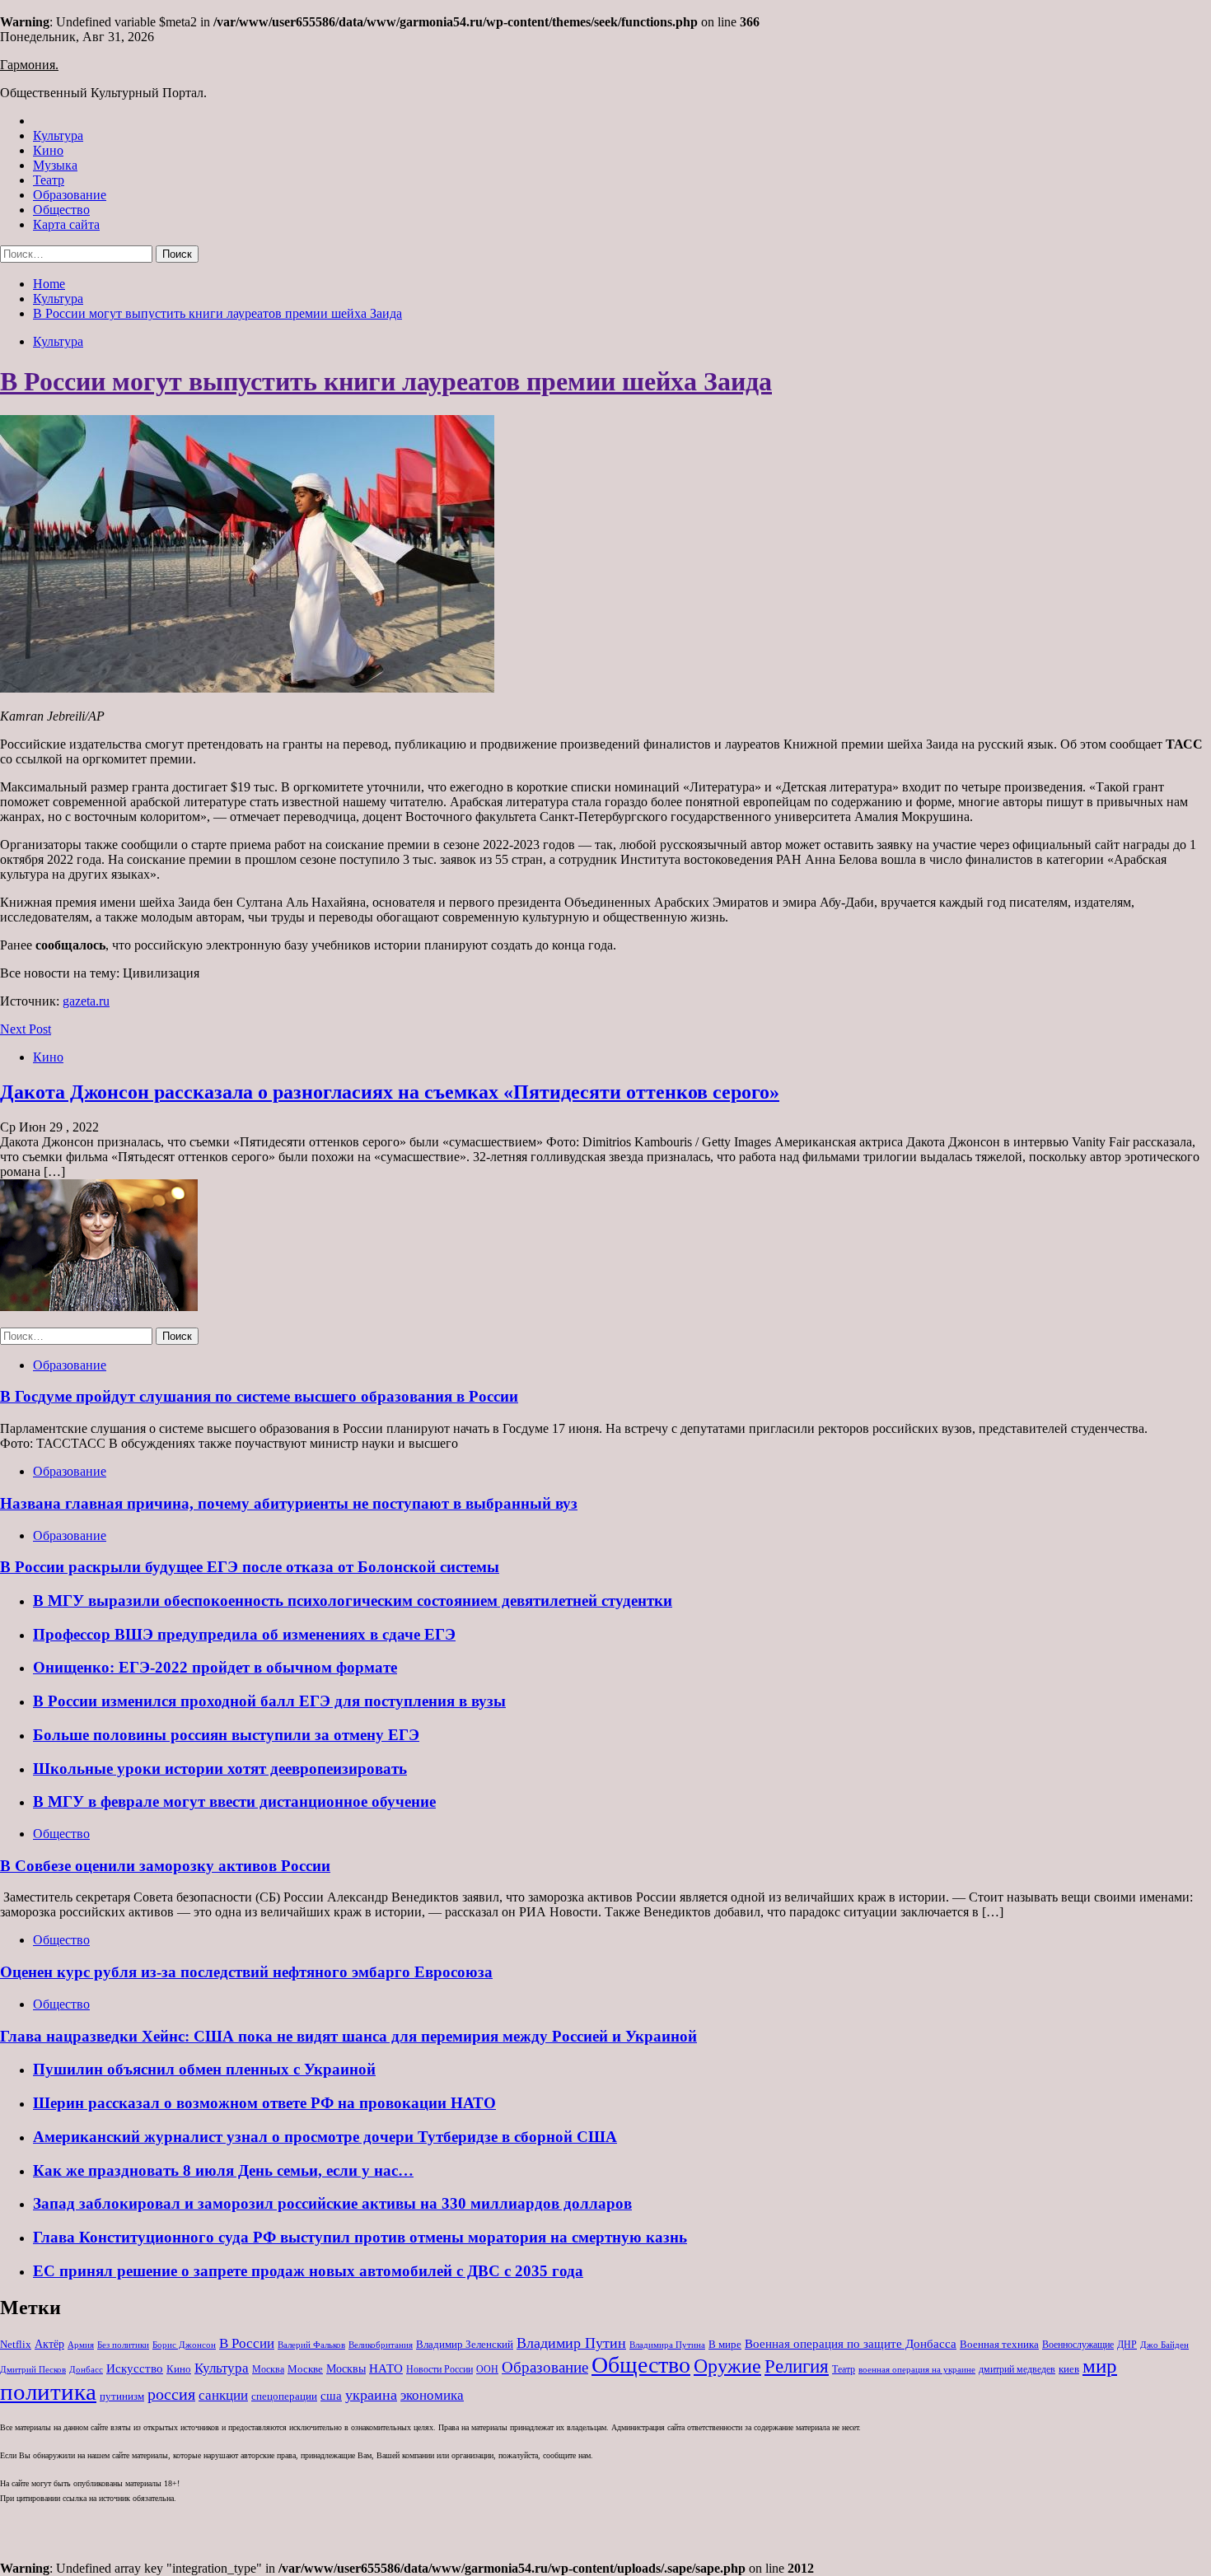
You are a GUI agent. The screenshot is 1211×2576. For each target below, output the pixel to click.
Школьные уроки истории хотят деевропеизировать (220, 1769)
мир (1100, 2366)
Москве (305, 2369)
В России (247, 2343)
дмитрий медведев (1017, 2369)
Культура (58, 135)
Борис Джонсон (184, 2345)
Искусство (135, 2368)
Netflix (16, 2344)
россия (171, 2394)
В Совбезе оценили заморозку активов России (165, 1866)
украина (371, 2395)
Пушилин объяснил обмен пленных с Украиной (204, 2069)
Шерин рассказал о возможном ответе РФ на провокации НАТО (264, 2103)
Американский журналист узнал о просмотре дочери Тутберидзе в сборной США (325, 2137)
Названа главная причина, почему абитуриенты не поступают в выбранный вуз (289, 1503)
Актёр (49, 2344)
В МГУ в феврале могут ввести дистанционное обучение (234, 1801)
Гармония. (29, 65)
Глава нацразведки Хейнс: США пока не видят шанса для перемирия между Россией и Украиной (348, 2036)
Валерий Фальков (311, 2345)
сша (331, 2396)
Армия (81, 2345)
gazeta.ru (86, 1001)
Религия (797, 2366)
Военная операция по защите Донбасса (851, 2343)
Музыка (55, 165)
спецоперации (284, 2396)
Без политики (123, 2345)
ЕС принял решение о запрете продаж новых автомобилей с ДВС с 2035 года (308, 2271)
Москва (268, 2369)
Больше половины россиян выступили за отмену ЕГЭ (226, 1735)
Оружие (727, 2366)
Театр (49, 180)
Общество (61, 210)
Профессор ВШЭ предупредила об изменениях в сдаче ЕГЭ (244, 1634)
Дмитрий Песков (33, 2370)
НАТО (386, 2368)
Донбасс (86, 2369)
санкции (223, 2395)
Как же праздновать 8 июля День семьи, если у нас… (223, 2170)
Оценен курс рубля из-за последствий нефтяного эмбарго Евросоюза (246, 1972)
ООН (487, 2369)
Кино (48, 150)
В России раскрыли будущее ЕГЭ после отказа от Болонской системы (250, 1567)
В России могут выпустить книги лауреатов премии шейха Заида (386, 381)
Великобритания (381, 2345)
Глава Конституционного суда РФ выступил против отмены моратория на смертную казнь (360, 2237)
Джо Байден (1164, 2345)
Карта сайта (66, 224)
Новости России (440, 2369)
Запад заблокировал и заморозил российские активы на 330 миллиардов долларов (332, 2203)
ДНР (1127, 2345)
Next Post (26, 1029)
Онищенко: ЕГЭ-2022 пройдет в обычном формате (215, 1667)
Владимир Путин (571, 2343)
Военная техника (999, 2344)
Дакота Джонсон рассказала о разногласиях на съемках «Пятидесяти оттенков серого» (390, 1092)
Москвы (346, 2369)
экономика (432, 2395)
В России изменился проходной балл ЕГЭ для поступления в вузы (269, 1701)
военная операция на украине (917, 2370)
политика (48, 2392)
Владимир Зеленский (465, 2344)
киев (1069, 2369)
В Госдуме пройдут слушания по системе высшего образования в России (259, 1396)
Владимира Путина (667, 2345)
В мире (725, 2344)
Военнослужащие (1078, 2345)
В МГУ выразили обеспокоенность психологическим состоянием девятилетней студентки (353, 1601)
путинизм (122, 2396)
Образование (70, 195)
